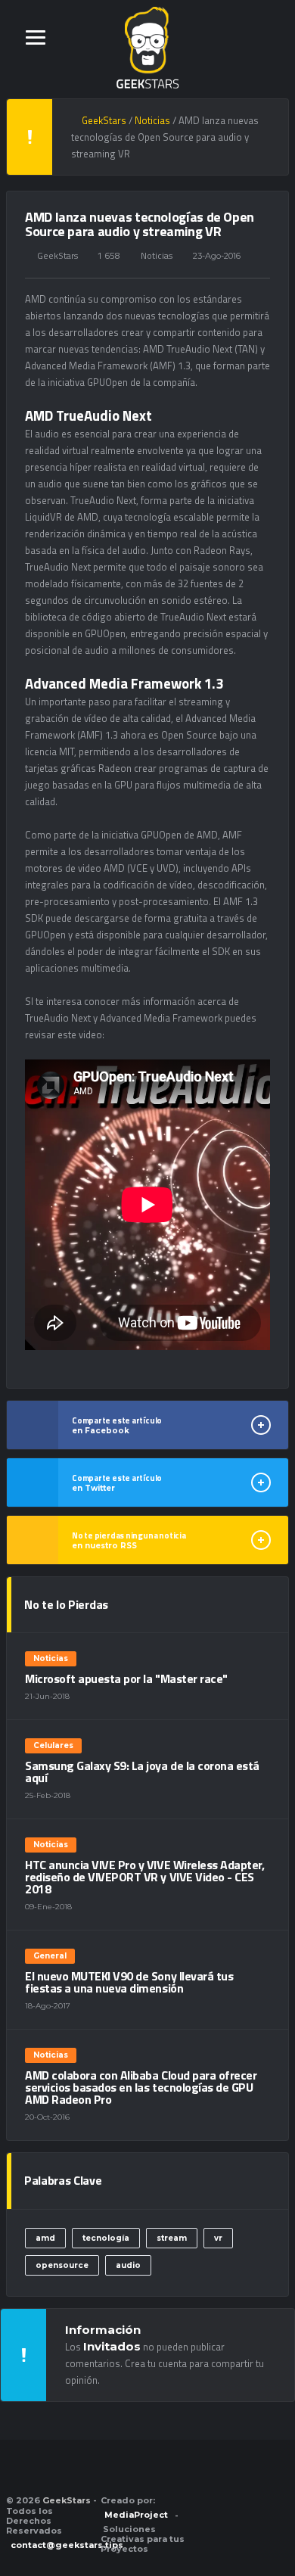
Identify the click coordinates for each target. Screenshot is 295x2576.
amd (45, 2238)
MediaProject (136, 2515)
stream (172, 2238)
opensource (62, 2265)
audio (128, 2265)
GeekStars (57, 255)
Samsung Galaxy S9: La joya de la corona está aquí (142, 1772)
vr (218, 2238)
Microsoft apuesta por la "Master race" (126, 1678)
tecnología (106, 2238)
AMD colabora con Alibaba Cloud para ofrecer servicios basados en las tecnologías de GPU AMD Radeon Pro (141, 2087)
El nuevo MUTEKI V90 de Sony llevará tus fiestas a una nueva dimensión (129, 1982)
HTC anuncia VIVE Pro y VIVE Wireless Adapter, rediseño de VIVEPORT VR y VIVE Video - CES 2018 (144, 1877)
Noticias (157, 255)
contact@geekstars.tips (67, 2545)
